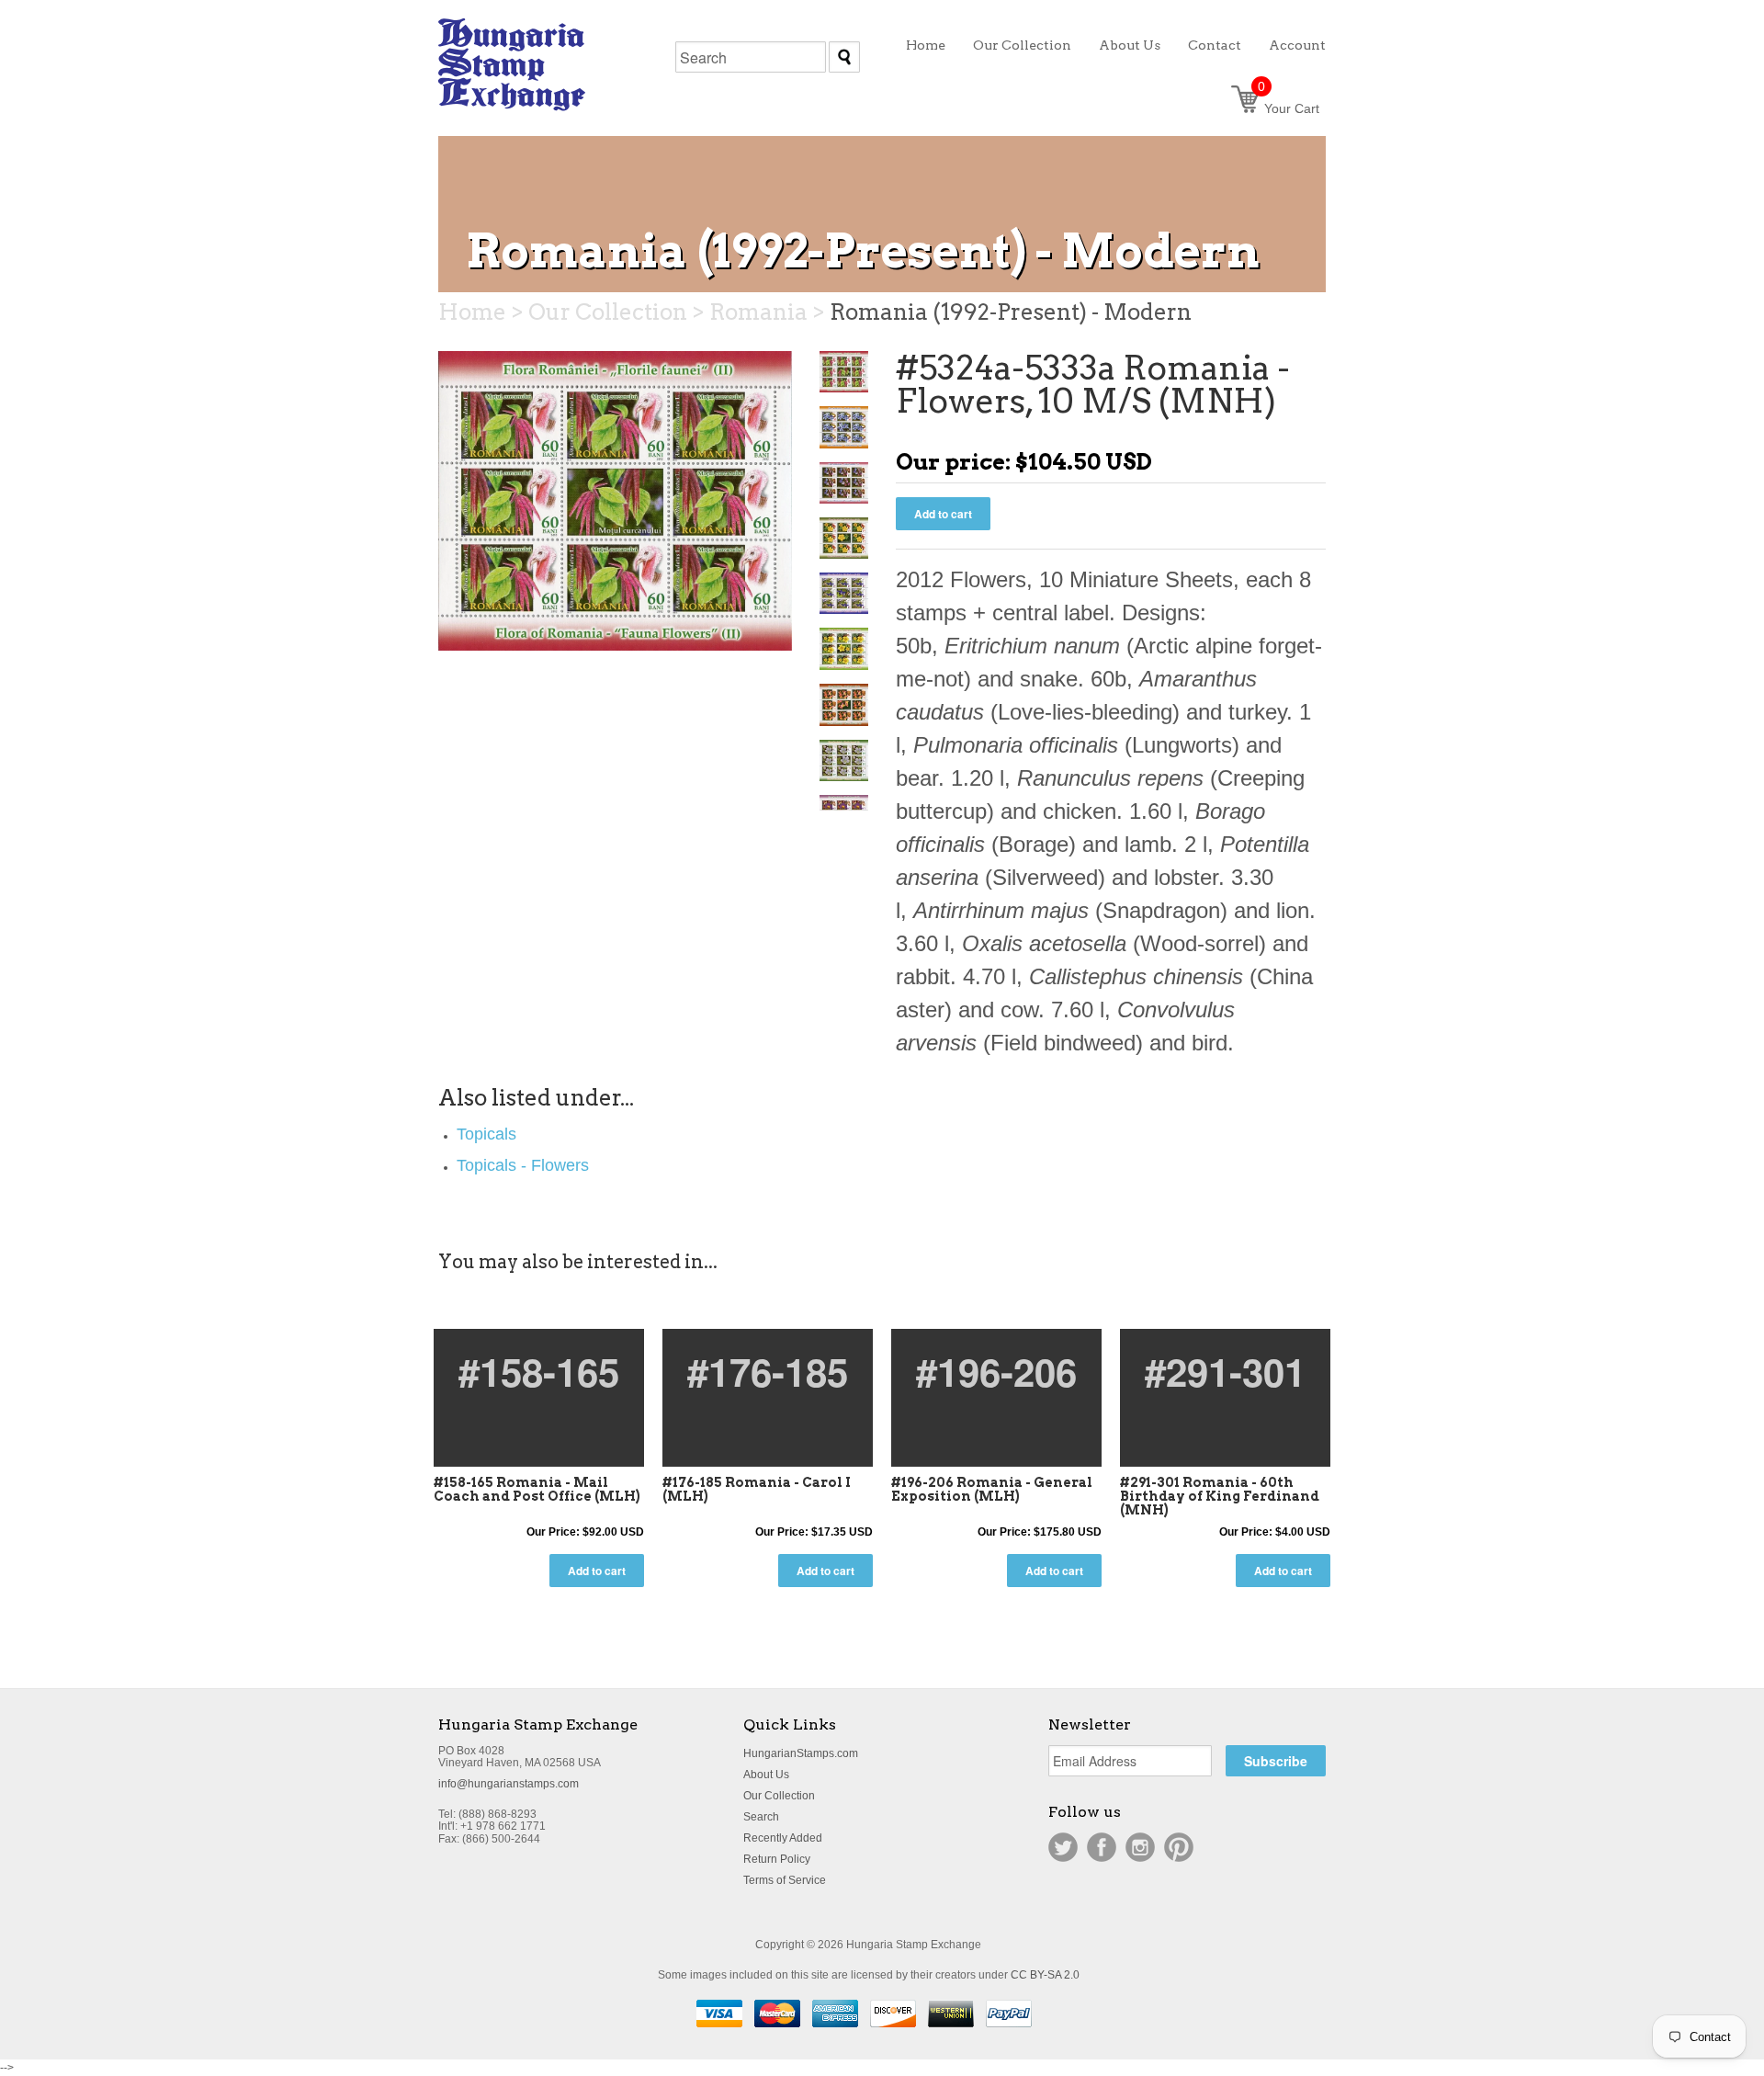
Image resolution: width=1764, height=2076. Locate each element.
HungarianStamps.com (801, 1753)
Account (1297, 45)
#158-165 (539, 1371)
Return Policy (777, 1859)
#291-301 (1225, 1371)
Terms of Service (785, 1880)
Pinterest (1179, 1847)
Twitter (1063, 1847)
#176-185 (768, 1371)
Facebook (1102, 1847)
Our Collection (779, 1796)
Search (761, 1817)
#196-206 (996, 1371)
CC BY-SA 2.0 (1045, 1975)
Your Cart (1289, 108)
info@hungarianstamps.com (509, 1784)
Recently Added (783, 1838)
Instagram (1140, 1847)
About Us (766, 1775)
